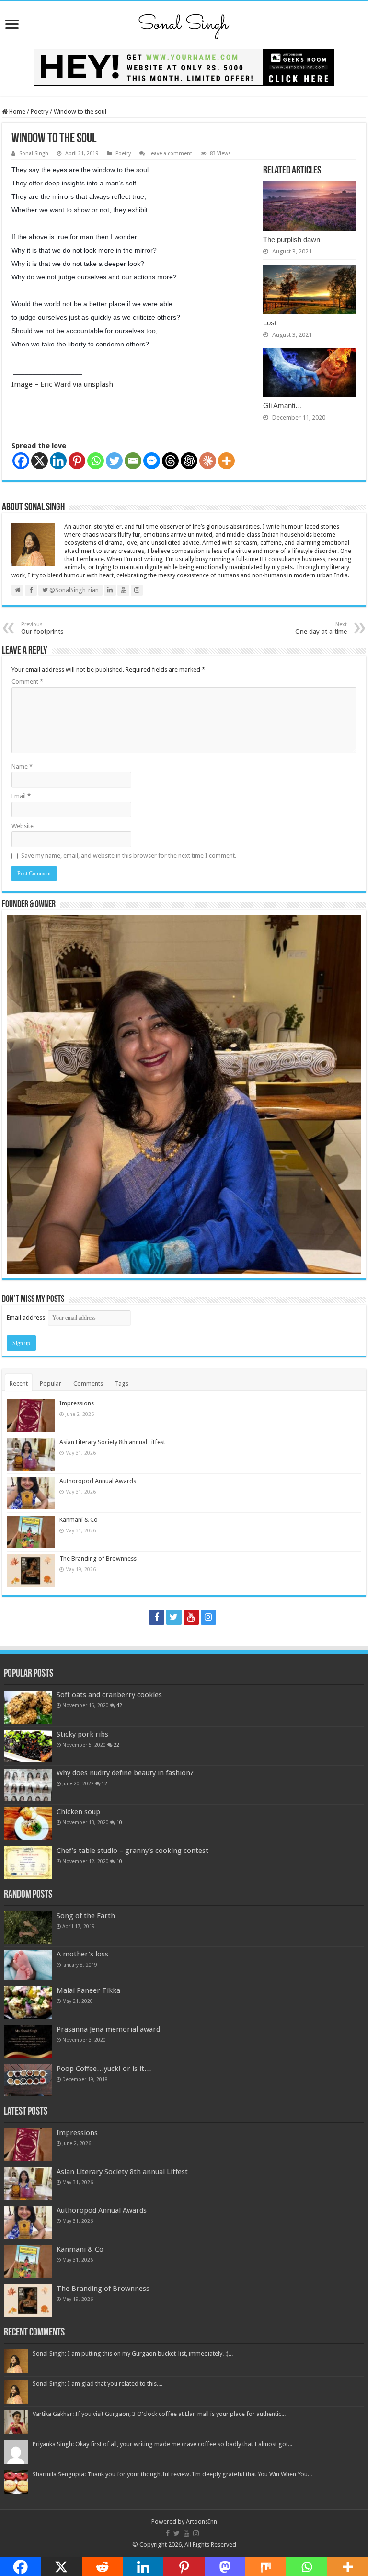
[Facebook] (21, 461)
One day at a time (321, 628)
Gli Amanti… (283, 406)
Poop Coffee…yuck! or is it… (104, 2069)
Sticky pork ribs (82, 1734)
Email (21, 796)
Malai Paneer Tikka (88, 1990)
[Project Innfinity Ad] (184, 67)
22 (116, 1745)
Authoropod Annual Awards (98, 1481)
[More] (226, 461)
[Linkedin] (58, 461)
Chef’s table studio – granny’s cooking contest (132, 1851)
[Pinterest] (77, 461)
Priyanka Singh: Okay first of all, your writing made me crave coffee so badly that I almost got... (162, 2444)
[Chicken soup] (28, 1824)
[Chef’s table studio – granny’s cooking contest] (28, 1863)
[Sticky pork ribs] (28, 1746)
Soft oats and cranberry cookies (109, 1695)
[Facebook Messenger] (152, 461)
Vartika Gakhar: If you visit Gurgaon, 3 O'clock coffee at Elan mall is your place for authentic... (159, 2414)
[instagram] (208, 1617)
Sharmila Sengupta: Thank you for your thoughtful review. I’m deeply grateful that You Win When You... (172, 2474)
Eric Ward (56, 384)
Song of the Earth (86, 1916)
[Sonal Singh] (184, 23)
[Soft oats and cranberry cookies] (28, 1707)
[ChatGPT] (189, 461)
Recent (19, 1384)
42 (119, 1705)
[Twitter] (114, 461)
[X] (40, 461)
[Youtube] (191, 1617)
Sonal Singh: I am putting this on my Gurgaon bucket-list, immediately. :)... (133, 2353)
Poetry (40, 111)
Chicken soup (78, 1812)
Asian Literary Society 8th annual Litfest (112, 1442)
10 (119, 1822)
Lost (270, 323)
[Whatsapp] (96, 461)
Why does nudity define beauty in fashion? (125, 1773)
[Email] (133, 461)
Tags (122, 1384)
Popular (51, 1384)
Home (17, 111)
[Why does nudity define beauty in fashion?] (28, 1785)
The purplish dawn (292, 239)
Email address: (27, 1317)
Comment (27, 682)
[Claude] (208, 461)
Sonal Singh (34, 154)
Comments (88, 1384)
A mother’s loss (82, 1954)
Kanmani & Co (79, 1520)
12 (104, 1783)
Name (22, 766)
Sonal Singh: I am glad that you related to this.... (98, 2384)
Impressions (77, 1403)
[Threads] (170, 461)
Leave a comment (170, 154)
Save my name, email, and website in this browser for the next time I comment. (129, 856)
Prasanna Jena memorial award (108, 2029)
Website (23, 826)
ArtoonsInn (201, 2522)
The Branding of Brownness (98, 1558)
